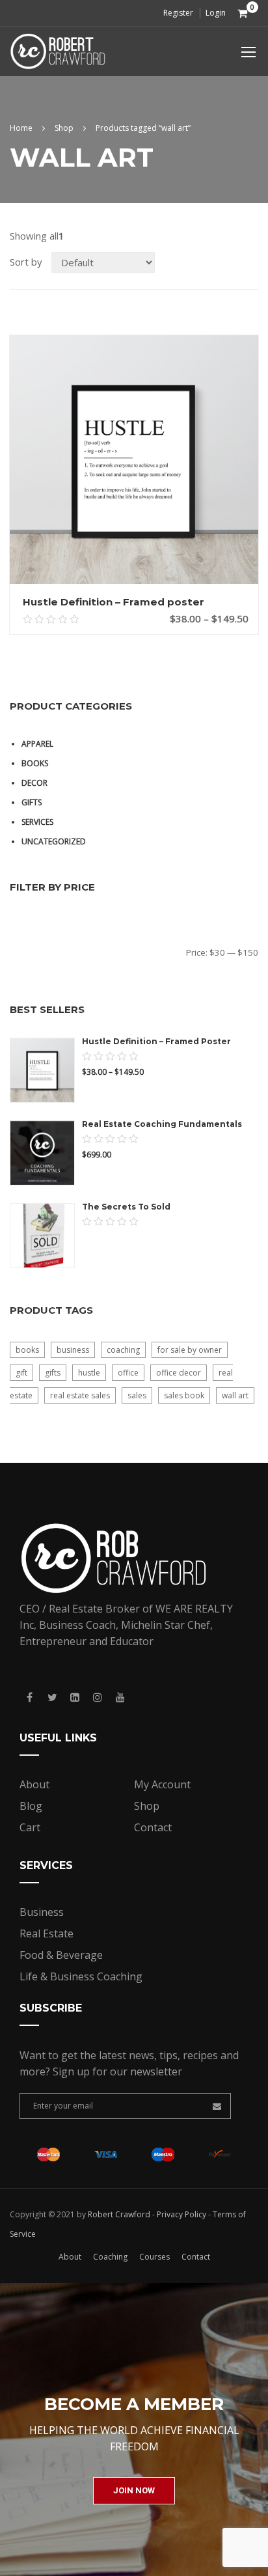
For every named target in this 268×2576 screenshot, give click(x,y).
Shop (64, 128)
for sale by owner (190, 1350)
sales (137, 1395)
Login (216, 13)
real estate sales (80, 1395)
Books (35, 763)
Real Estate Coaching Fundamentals (162, 1124)
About (34, 1784)
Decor (34, 783)
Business (42, 1912)
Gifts (32, 802)
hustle (89, 1373)
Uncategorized (54, 841)
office (128, 1373)
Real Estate (47, 1933)
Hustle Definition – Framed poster (114, 602)
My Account (162, 1784)
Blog (31, 1806)
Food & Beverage (61, 1955)
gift (21, 1373)
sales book (184, 1395)
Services (37, 822)
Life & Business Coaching (81, 1976)
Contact (153, 1827)
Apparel (37, 744)
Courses (154, 2257)
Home (21, 128)
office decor (179, 1373)
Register (178, 13)
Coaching (110, 2257)
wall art (235, 1395)
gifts (53, 1373)
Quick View (134, 571)
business (73, 1350)
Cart (30, 1827)
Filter (45, 952)
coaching (123, 1350)
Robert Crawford (119, 2214)
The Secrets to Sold (126, 1207)
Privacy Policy (181, 2214)
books (27, 1350)
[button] (134, 2491)
